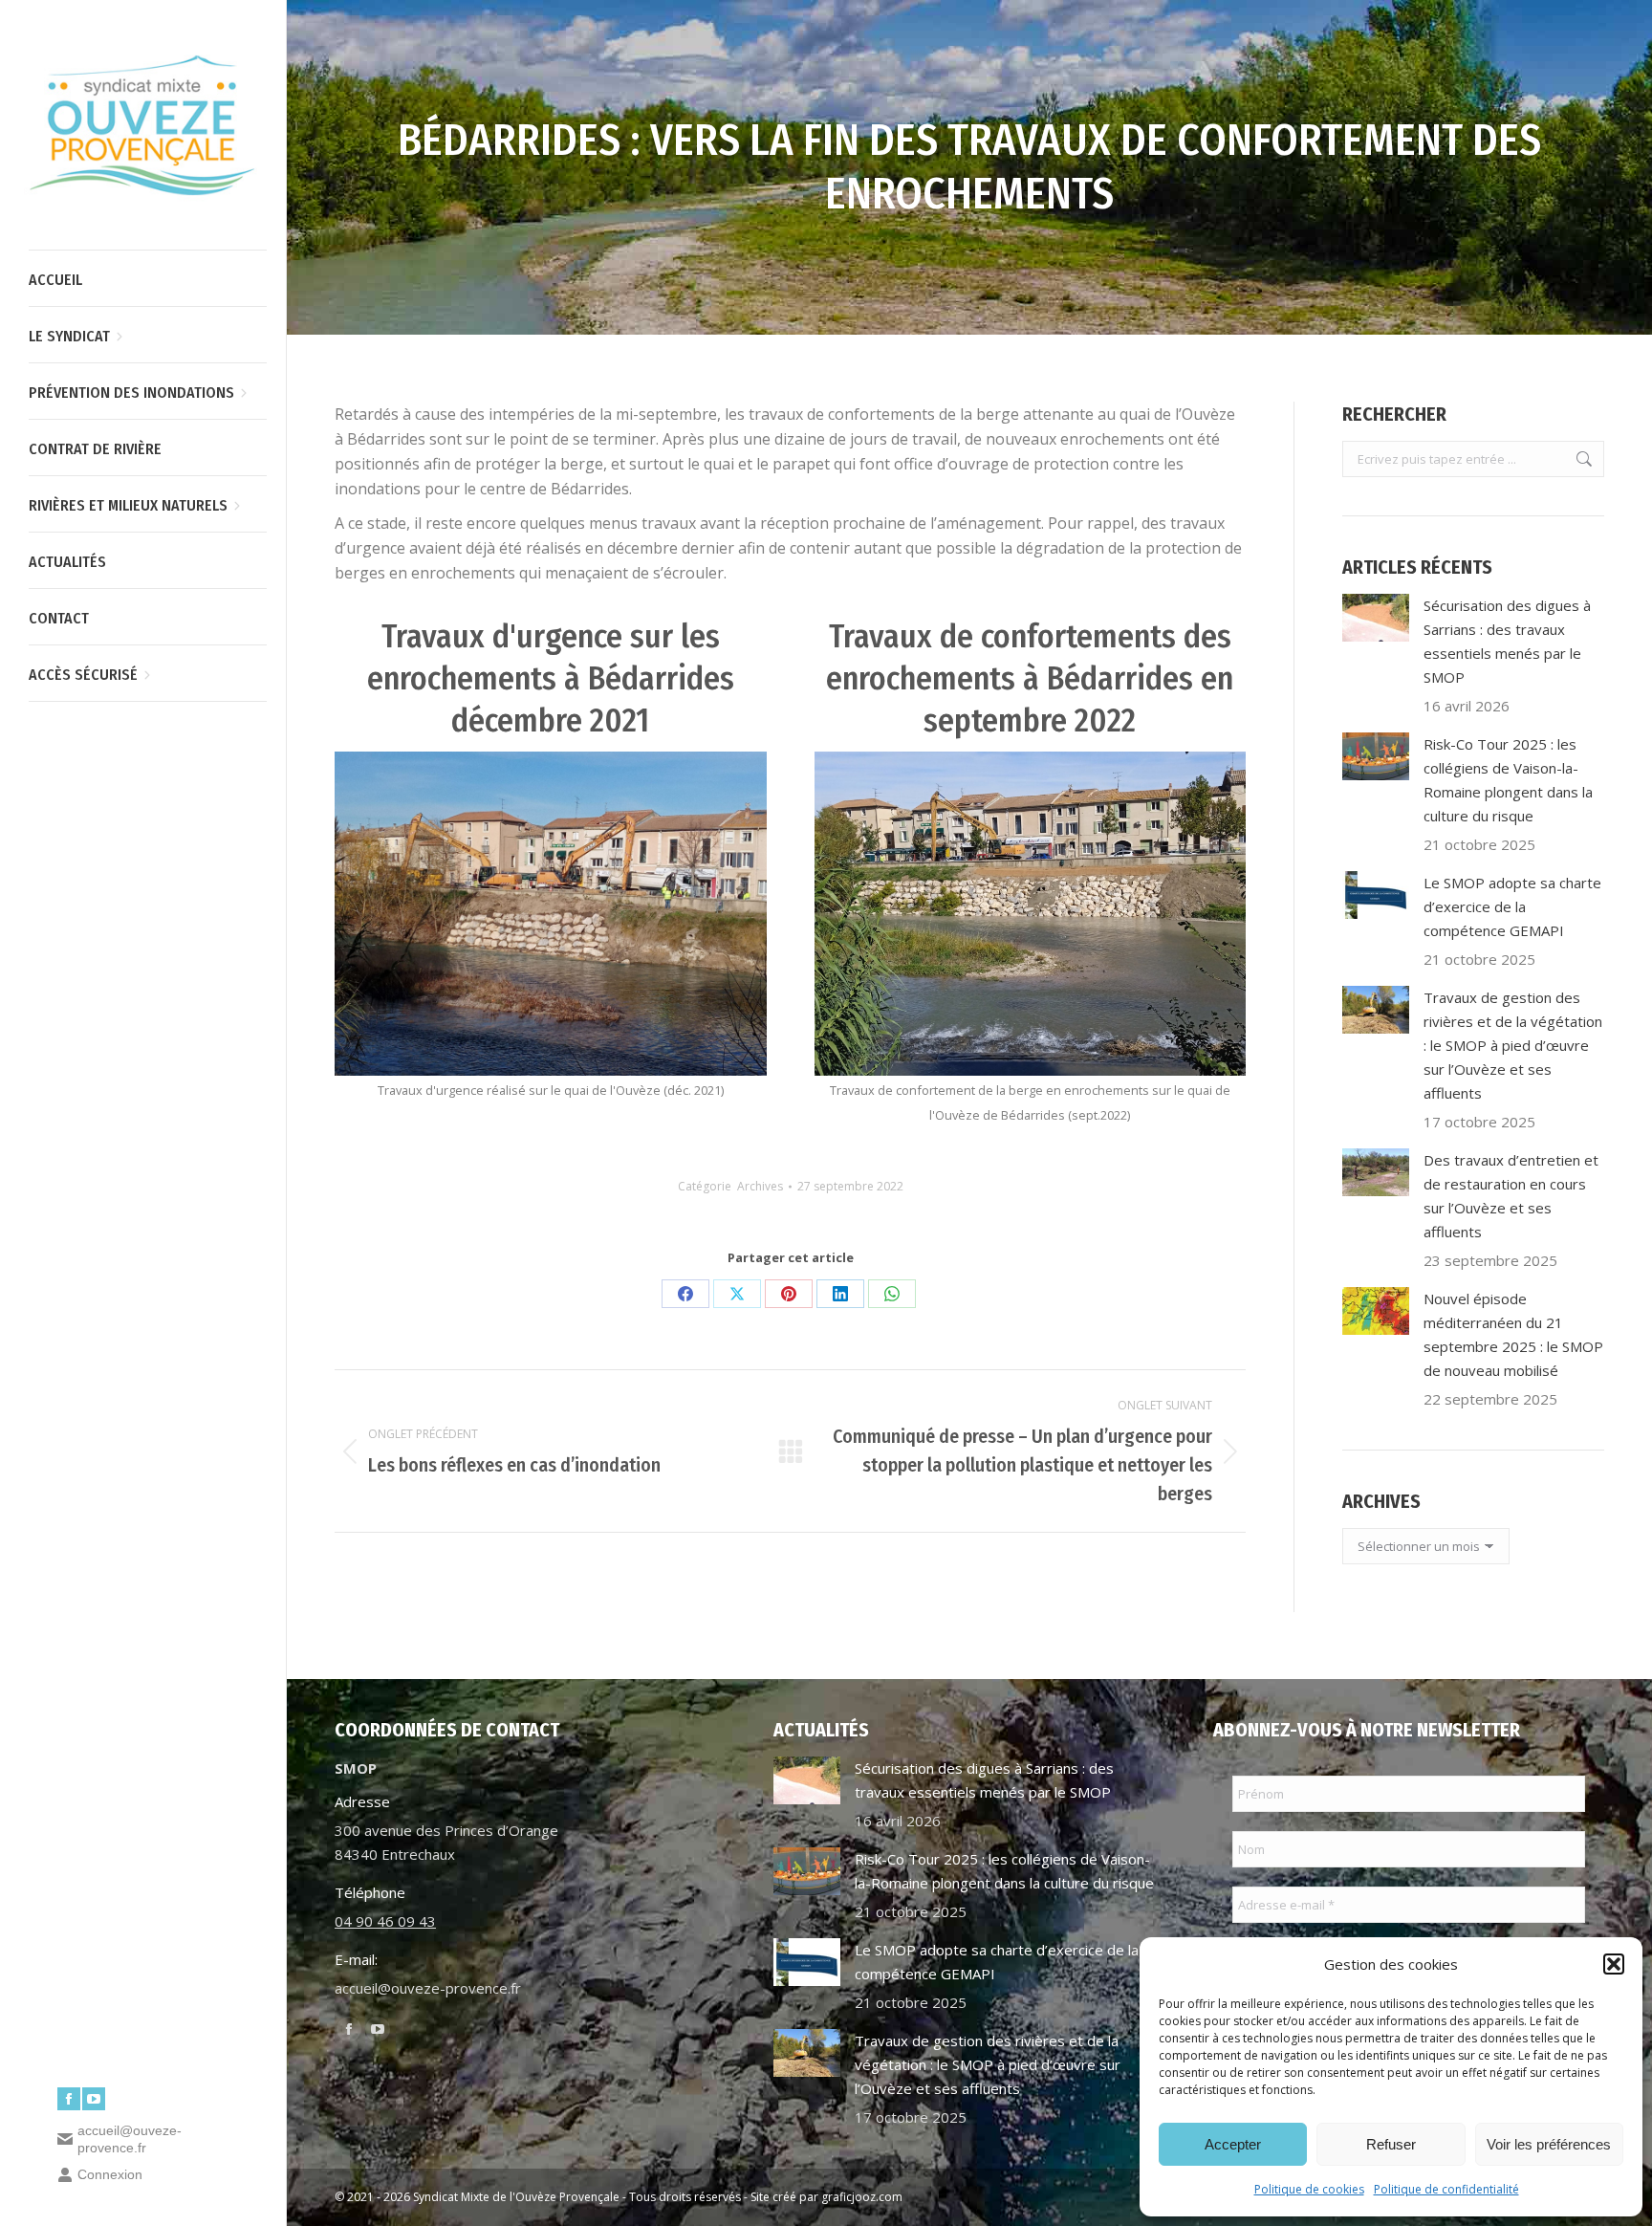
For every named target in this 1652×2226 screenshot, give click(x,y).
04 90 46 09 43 (385, 1921)
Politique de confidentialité (1446, 2189)
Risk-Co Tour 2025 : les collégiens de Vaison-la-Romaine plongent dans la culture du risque (1508, 780)
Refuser (1391, 2144)
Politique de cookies (1309, 2189)
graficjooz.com (862, 2197)
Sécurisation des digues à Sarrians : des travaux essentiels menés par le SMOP (1507, 641)
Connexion (110, 2174)
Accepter (1233, 2144)
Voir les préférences (1549, 2144)
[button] (1614, 1964)
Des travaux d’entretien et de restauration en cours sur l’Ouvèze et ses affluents (1511, 1196)
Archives (760, 1186)
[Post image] (1376, 618)
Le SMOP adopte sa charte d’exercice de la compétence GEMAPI (1512, 906)
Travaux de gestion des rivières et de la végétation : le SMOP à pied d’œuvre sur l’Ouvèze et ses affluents (1513, 1045)
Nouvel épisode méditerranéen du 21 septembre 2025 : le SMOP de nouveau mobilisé (1513, 1334)
